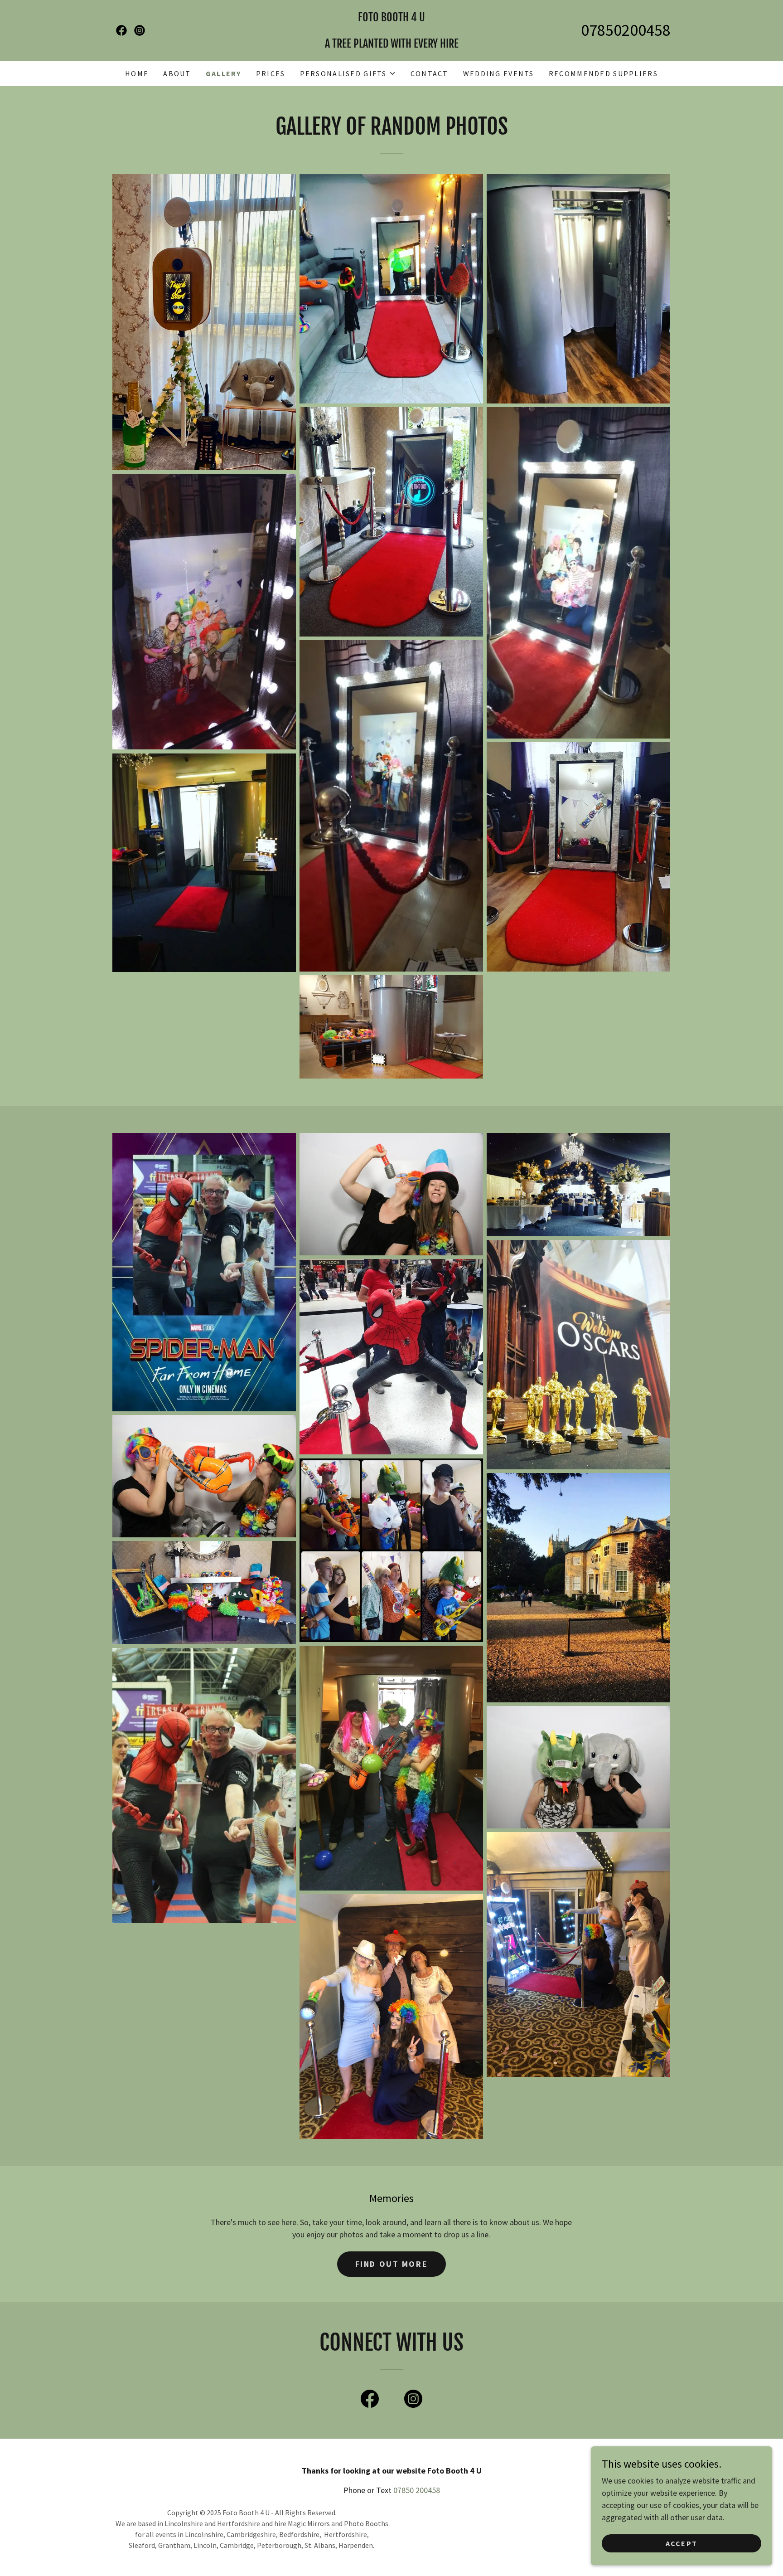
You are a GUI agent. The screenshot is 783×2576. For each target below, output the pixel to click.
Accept (682, 2543)
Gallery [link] (224, 73)
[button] (348, 73)
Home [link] (137, 73)
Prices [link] (271, 73)
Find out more (391, 2264)
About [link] (177, 73)
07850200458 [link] (626, 30)
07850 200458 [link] (417, 2490)
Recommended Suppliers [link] (603, 73)
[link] (121, 30)
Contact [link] (430, 73)
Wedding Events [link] (499, 73)
